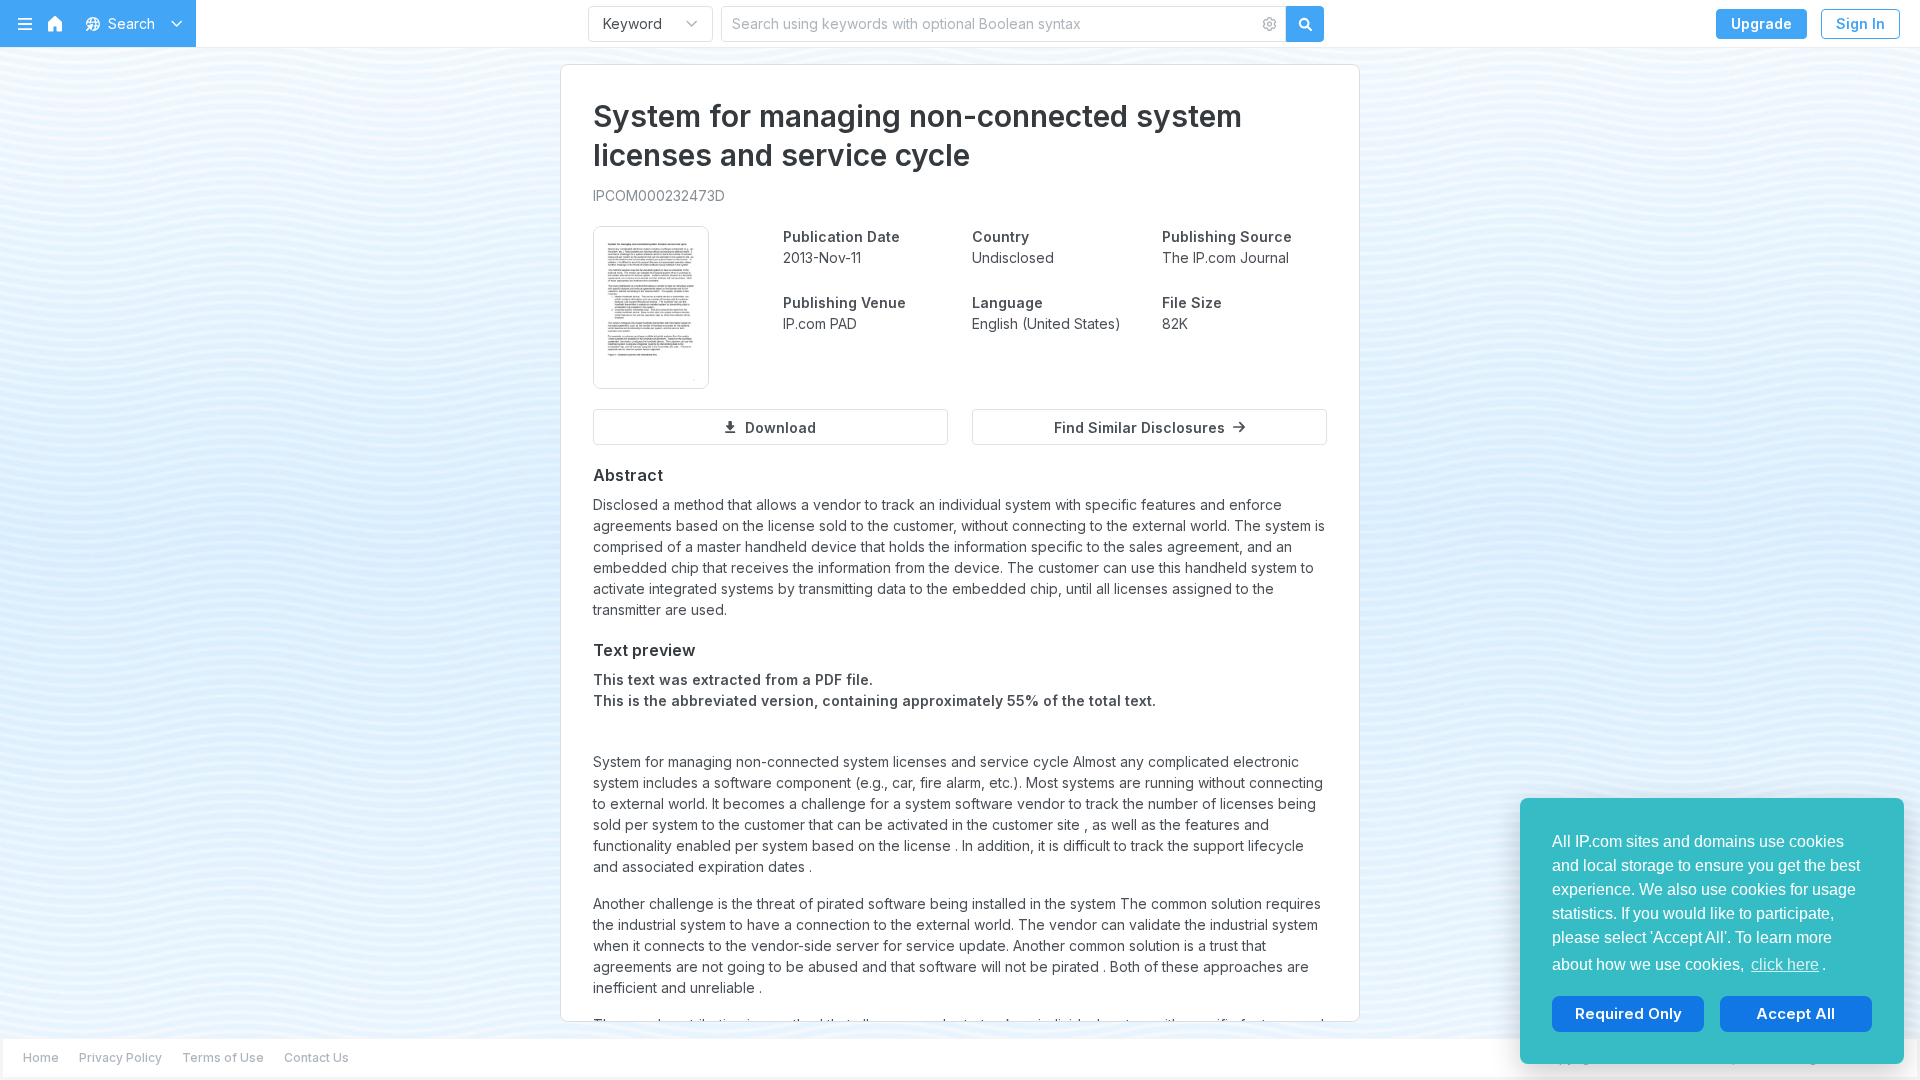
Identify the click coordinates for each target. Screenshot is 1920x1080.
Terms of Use (223, 1057)
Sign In (1860, 23)
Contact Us (316, 1057)
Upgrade (1761, 23)
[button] (130, 23)
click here (1785, 964)
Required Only (1628, 1013)
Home (41, 1057)
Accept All (1795, 1013)
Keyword (632, 23)
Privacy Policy (120, 1057)
